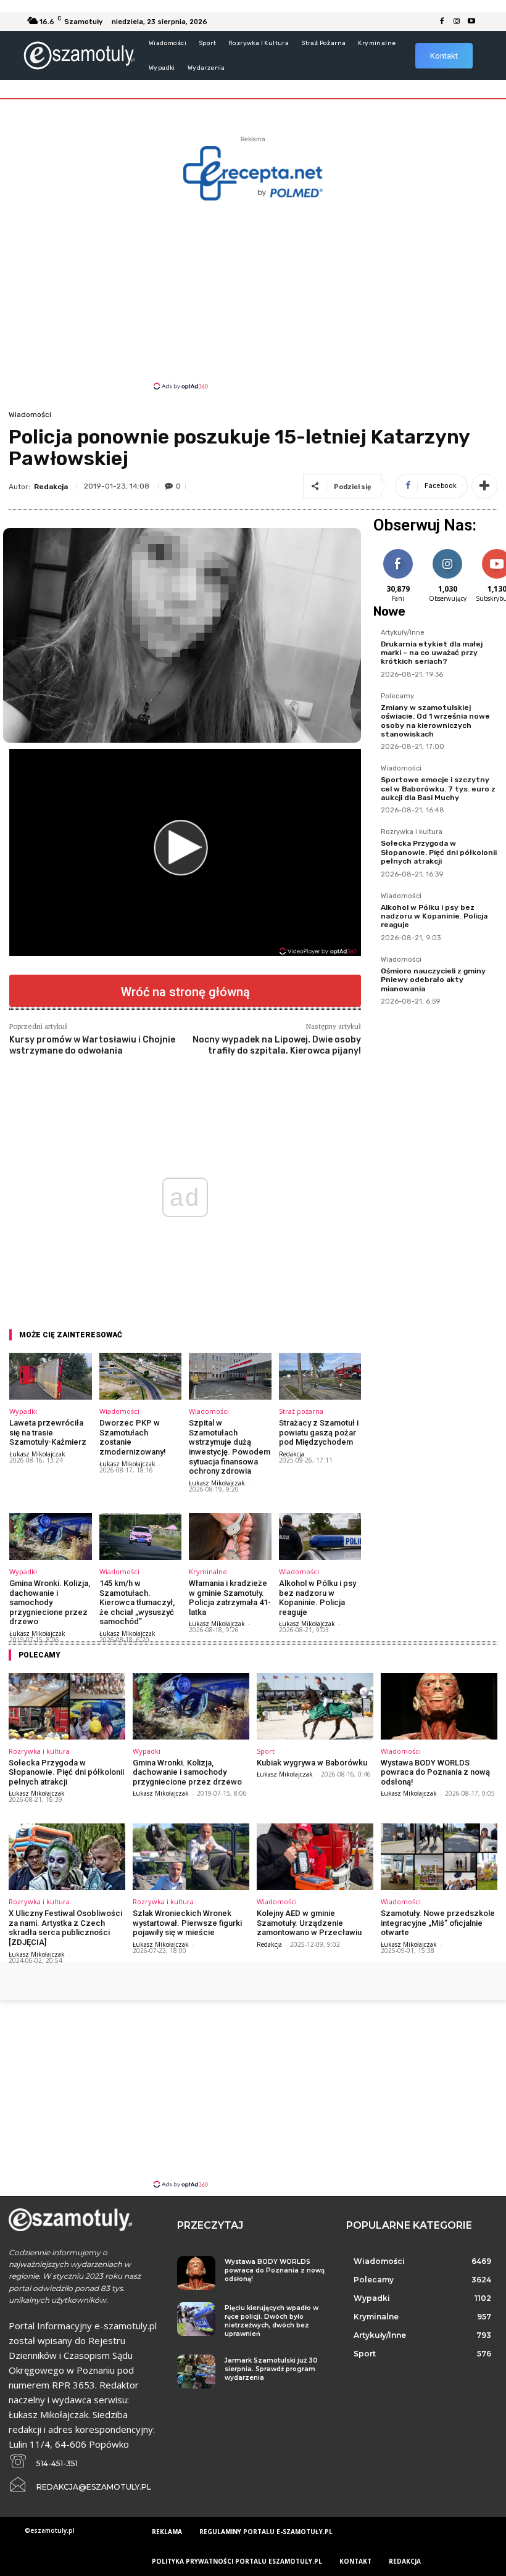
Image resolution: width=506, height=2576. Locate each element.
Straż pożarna (301, 1411)
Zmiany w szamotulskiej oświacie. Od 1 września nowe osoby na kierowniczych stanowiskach (435, 721)
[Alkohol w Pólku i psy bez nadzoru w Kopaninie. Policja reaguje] (320, 1537)
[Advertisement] (253, 294)
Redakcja (51, 487)
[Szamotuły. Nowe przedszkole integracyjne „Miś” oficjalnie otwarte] (439, 1857)
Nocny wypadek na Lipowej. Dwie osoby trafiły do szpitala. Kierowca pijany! (277, 1045)
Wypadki (23, 1411)
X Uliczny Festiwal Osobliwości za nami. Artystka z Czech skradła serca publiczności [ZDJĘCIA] (65, 1928)
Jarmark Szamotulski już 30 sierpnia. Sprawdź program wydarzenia (271, 2369)
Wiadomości (30, 415)
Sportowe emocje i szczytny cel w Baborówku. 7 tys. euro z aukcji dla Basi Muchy (438, 789)
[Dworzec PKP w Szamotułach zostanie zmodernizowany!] (141, 1376)
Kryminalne (208, 1571)
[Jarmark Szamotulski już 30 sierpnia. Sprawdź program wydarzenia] (196, 2372)
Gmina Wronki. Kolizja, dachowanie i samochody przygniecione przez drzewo (50, 1602)
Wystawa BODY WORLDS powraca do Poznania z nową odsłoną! (435, 1772)
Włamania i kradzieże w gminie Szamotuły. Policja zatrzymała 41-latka (230, 1598)
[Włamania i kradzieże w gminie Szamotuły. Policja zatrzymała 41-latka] (230, 1537)
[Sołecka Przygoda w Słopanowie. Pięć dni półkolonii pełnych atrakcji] (67, 1706)
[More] (484, 486)
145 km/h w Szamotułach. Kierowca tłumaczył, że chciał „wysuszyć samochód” (137, 1602)
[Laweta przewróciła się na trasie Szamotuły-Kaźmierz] (51, 1376)
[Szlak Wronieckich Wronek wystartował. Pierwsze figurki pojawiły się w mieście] (191, 1857)
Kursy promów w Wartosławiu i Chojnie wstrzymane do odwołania (92, 1045)
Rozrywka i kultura (412, 832)
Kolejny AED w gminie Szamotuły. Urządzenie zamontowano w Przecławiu (309, 1923)
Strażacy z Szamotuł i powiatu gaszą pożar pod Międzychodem (319, 1432)
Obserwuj (448, 551)
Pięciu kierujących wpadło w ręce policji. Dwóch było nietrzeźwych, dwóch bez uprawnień (272, 2321)
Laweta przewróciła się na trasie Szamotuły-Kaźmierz (48, 1432)
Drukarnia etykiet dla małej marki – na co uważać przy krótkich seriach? (432, 653)
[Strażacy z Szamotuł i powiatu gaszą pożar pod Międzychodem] (320, 1376)
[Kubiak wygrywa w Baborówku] (315, 1706)
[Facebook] (442, 22)
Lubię (398, 551)
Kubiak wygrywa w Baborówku (312, 1763)
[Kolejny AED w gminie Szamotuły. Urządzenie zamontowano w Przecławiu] (315, 1857)
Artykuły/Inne (403, 633)
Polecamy (397, 696)
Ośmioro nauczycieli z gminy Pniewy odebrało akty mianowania (433, 980)
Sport (266, 1751)
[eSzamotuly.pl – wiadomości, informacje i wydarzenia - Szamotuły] (79, 55)
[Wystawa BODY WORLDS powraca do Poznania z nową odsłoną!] (439, 1706)
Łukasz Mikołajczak (37, 1454)
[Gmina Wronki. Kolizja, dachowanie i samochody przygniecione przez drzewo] (51, 1537)
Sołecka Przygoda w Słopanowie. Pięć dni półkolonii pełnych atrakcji (439, 852)
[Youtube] (471, 22)
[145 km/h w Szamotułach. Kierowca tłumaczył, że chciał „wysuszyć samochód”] (141, 1537)
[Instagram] (457, 22)
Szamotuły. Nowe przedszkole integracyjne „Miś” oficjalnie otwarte (438, 1923)
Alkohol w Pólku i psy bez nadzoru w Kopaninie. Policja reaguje (317, 1598)
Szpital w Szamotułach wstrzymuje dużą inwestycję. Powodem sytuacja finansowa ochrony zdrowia (230, 1447)
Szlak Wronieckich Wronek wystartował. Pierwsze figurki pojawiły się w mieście (187, 1923)
